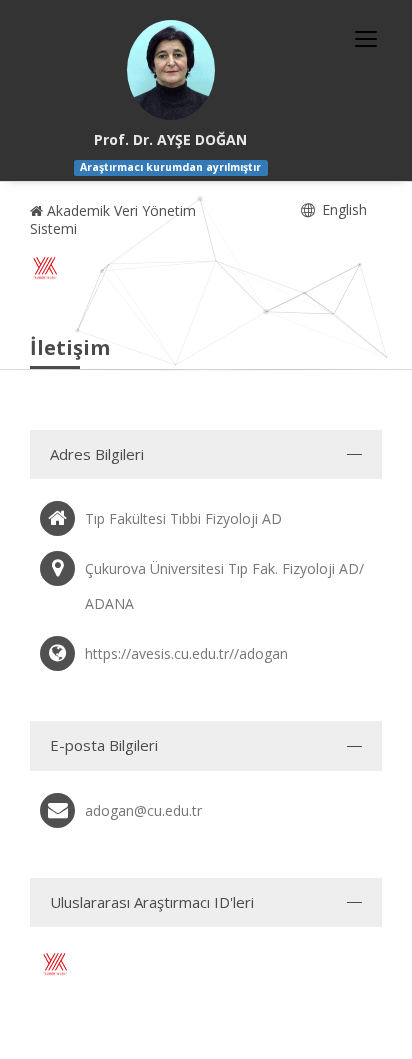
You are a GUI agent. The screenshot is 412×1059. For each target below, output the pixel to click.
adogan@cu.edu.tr (143, 810)
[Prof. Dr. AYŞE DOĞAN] (171, 70)
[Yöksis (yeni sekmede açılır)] (45, 268)
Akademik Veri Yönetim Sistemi (113, 219)
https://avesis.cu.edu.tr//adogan (186, 653)
